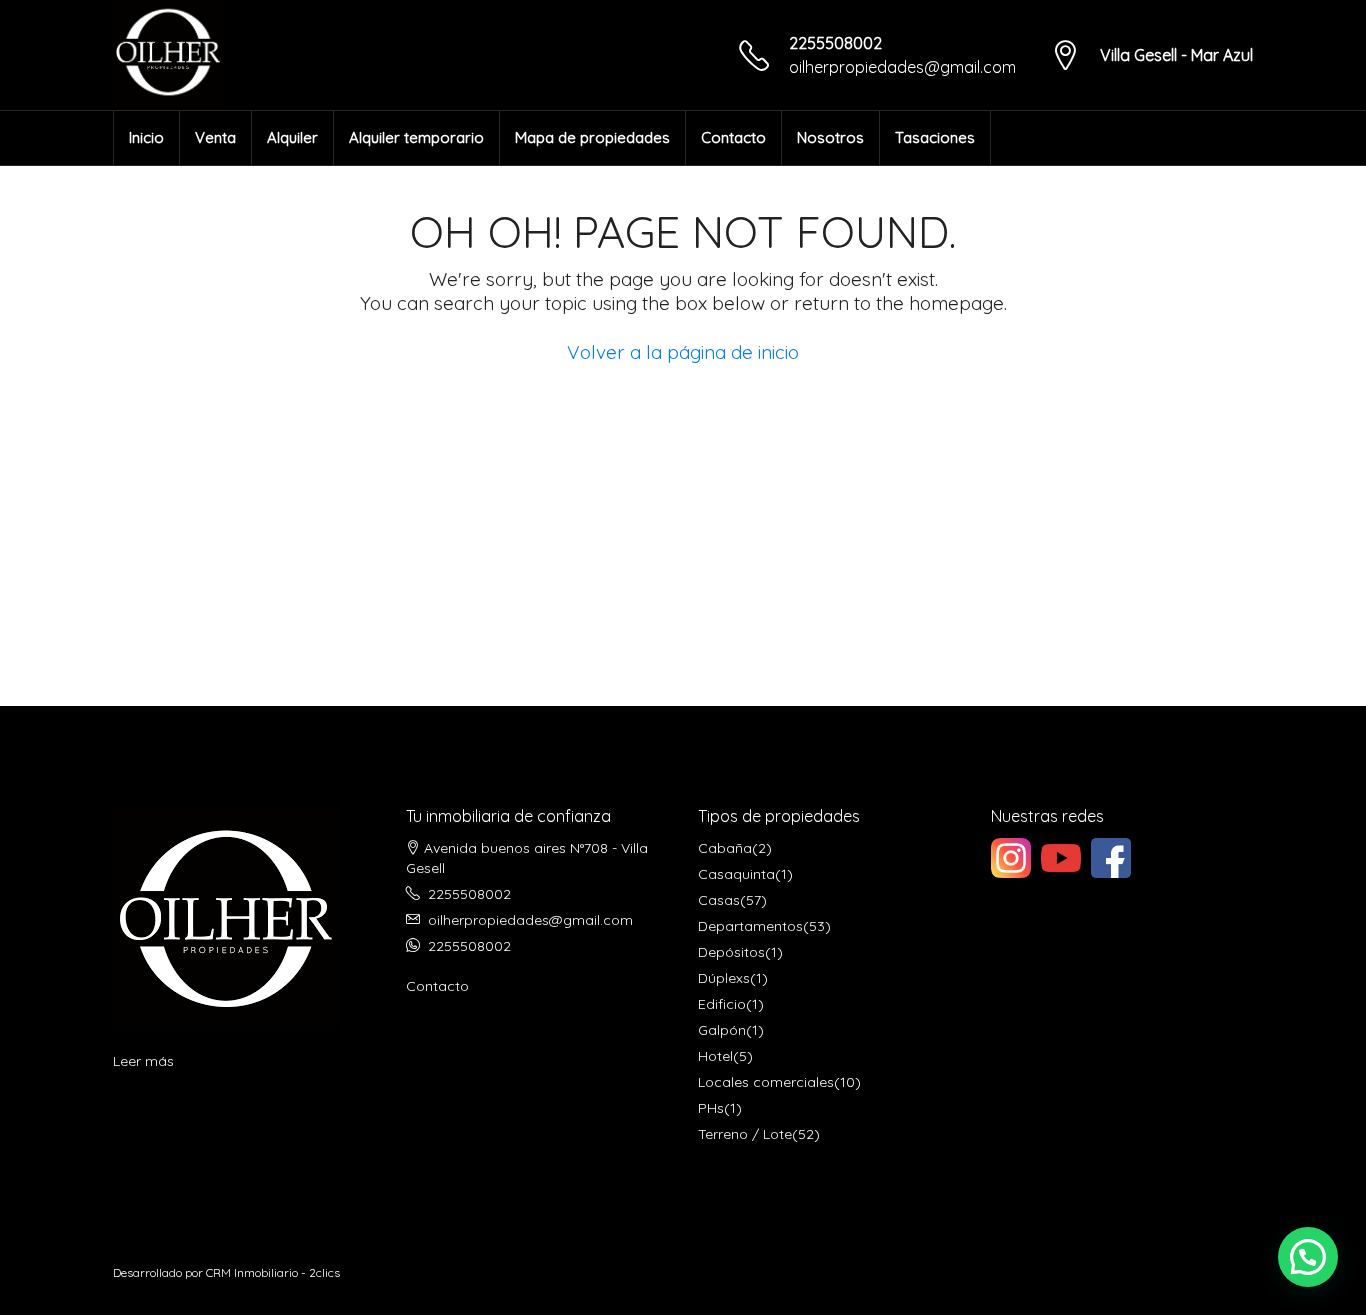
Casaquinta (736, 874)
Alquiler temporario (416, 137)
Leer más (143, 1061)
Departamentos (750, 926)
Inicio (146, 137)
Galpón (722, 1030)
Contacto (733, 137)
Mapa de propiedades (592, 137)
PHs (711, 1108)
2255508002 (835, 43)
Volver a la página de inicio (683, 352)
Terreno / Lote (745, 1134)
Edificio (722, 1004)
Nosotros (830, 137)
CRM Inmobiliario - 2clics (273, 1272)
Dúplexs (724, 978)
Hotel (715, 1056)
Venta (215, 137)
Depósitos (731, 952)
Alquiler (292, 137)
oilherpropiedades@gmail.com (902, 67)
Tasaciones (935, 137)
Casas (719, 900)
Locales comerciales (766, 1082)
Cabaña (725, 848)
